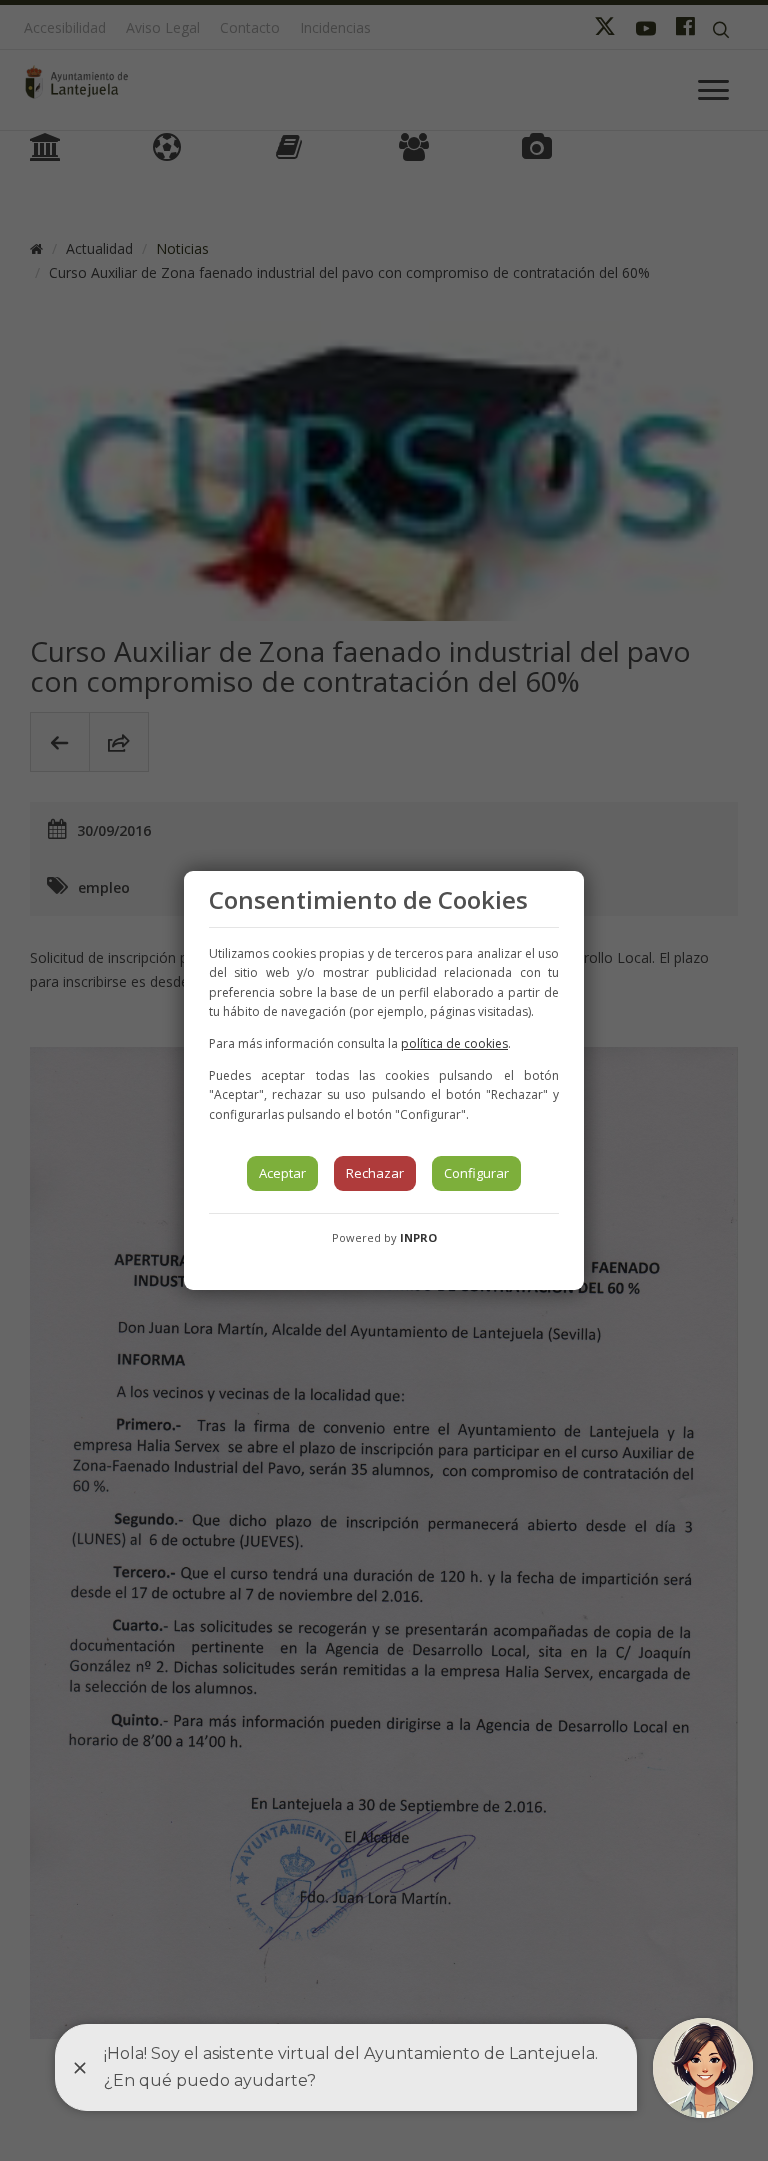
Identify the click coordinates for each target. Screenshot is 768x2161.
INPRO (418, 1237)
